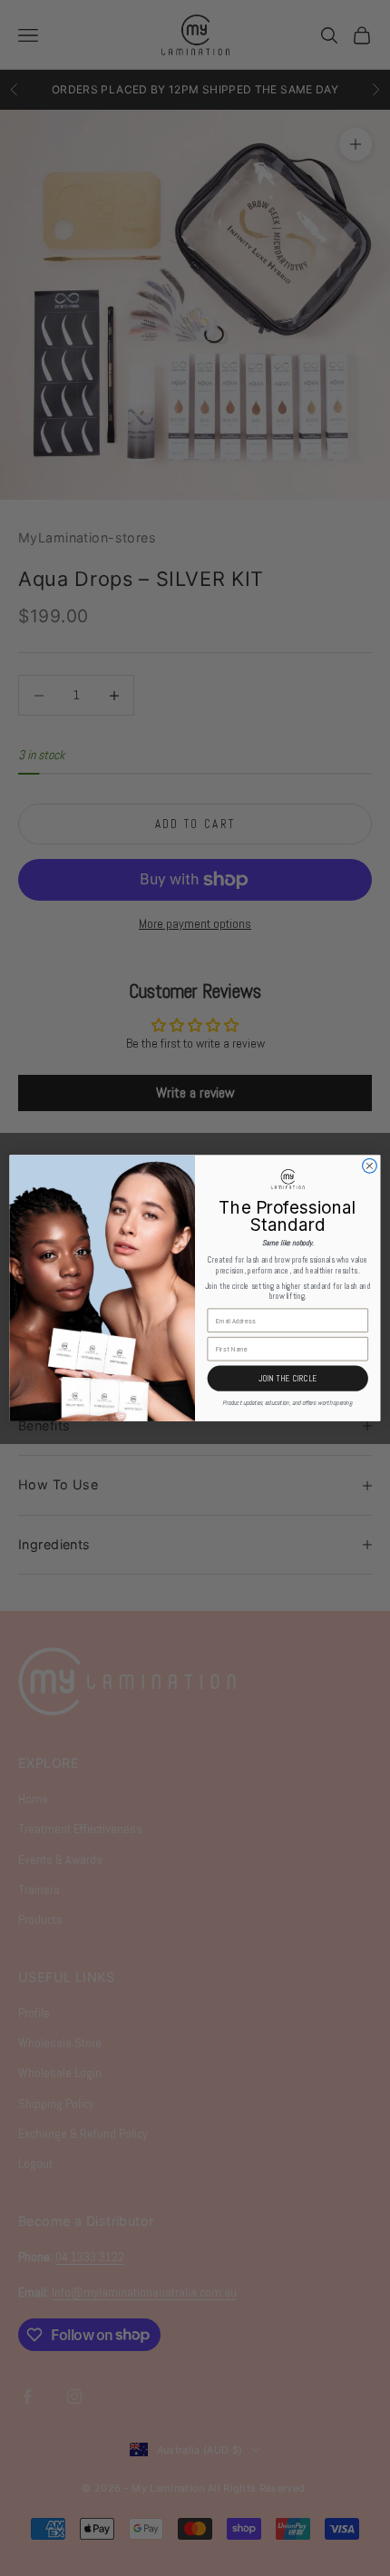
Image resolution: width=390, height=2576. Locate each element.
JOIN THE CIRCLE (288, 1379)
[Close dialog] (370, 1166)
